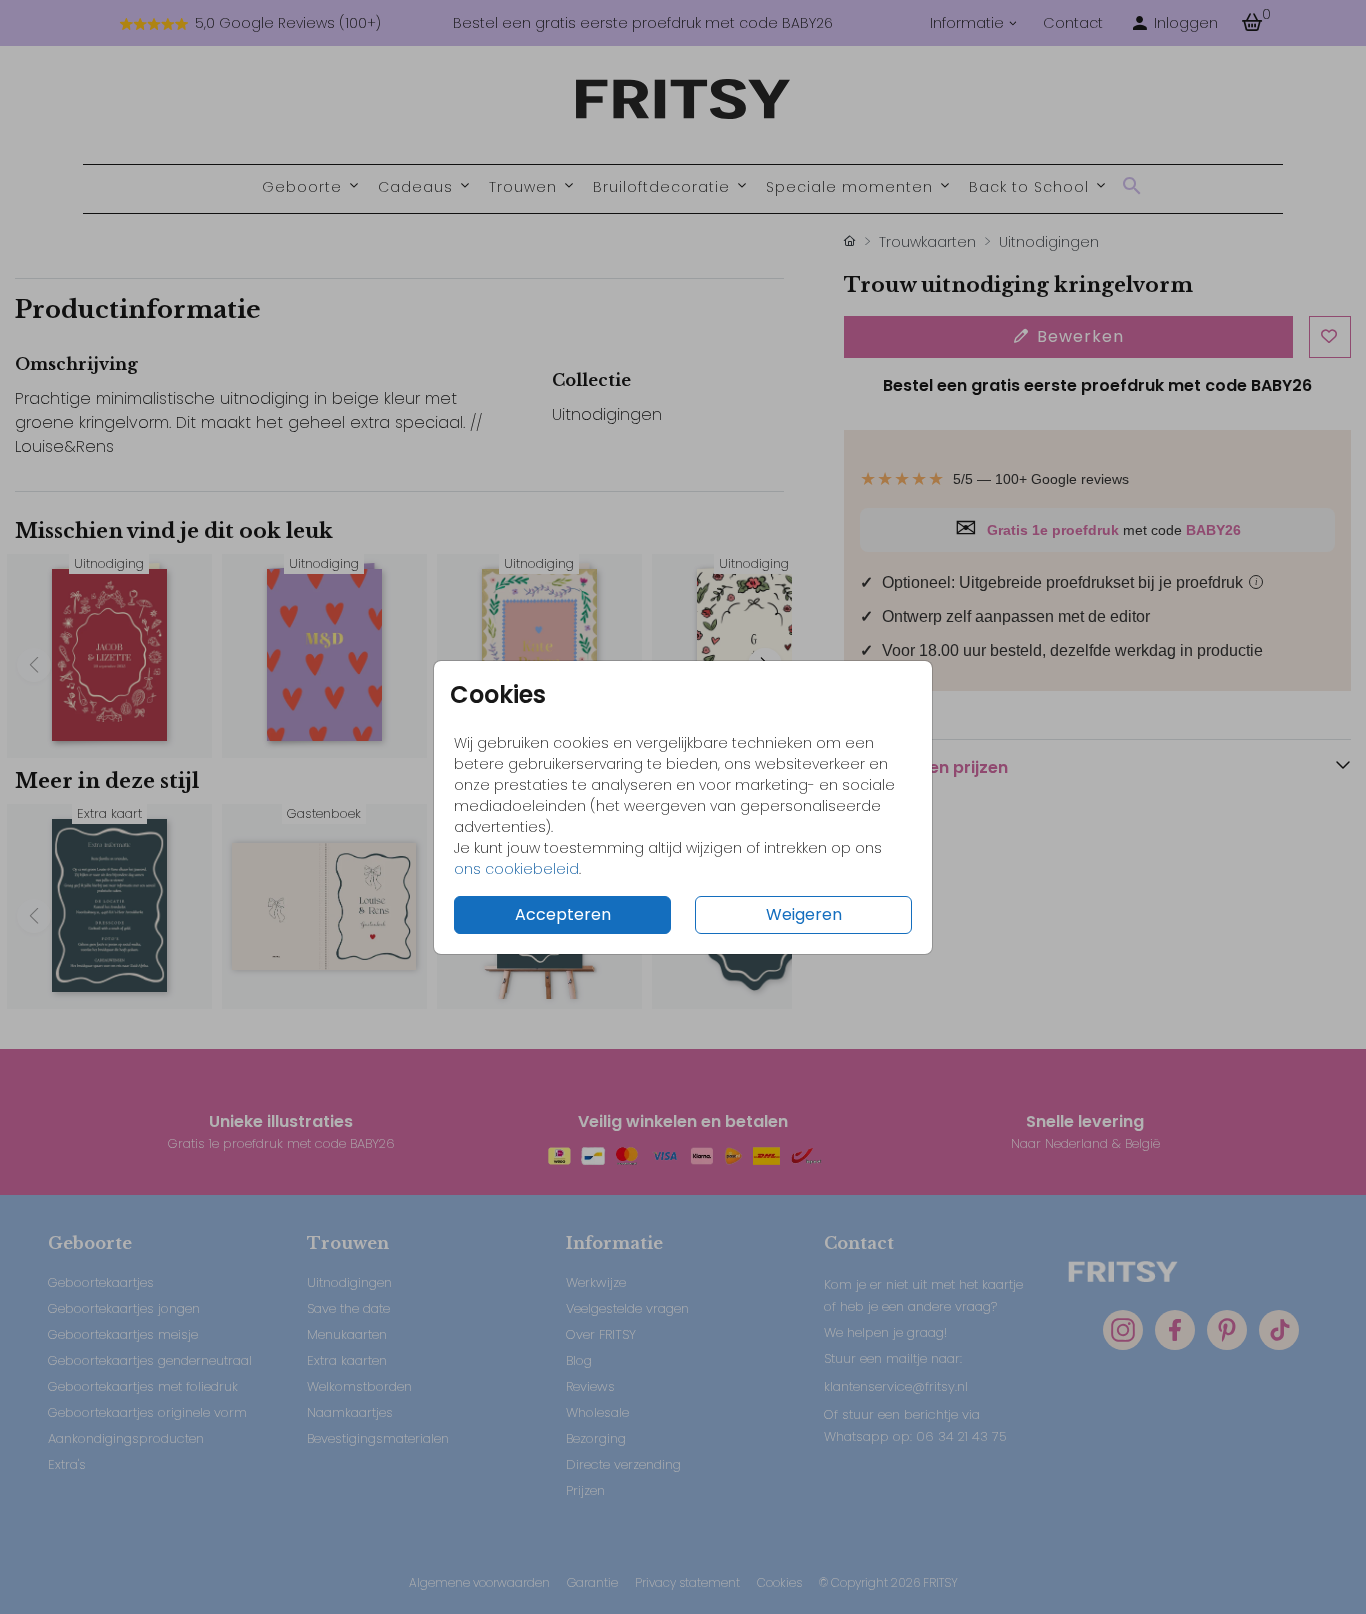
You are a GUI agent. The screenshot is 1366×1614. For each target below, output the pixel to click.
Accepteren (563, 914)
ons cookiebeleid (516, 869)
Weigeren (804, 914)
